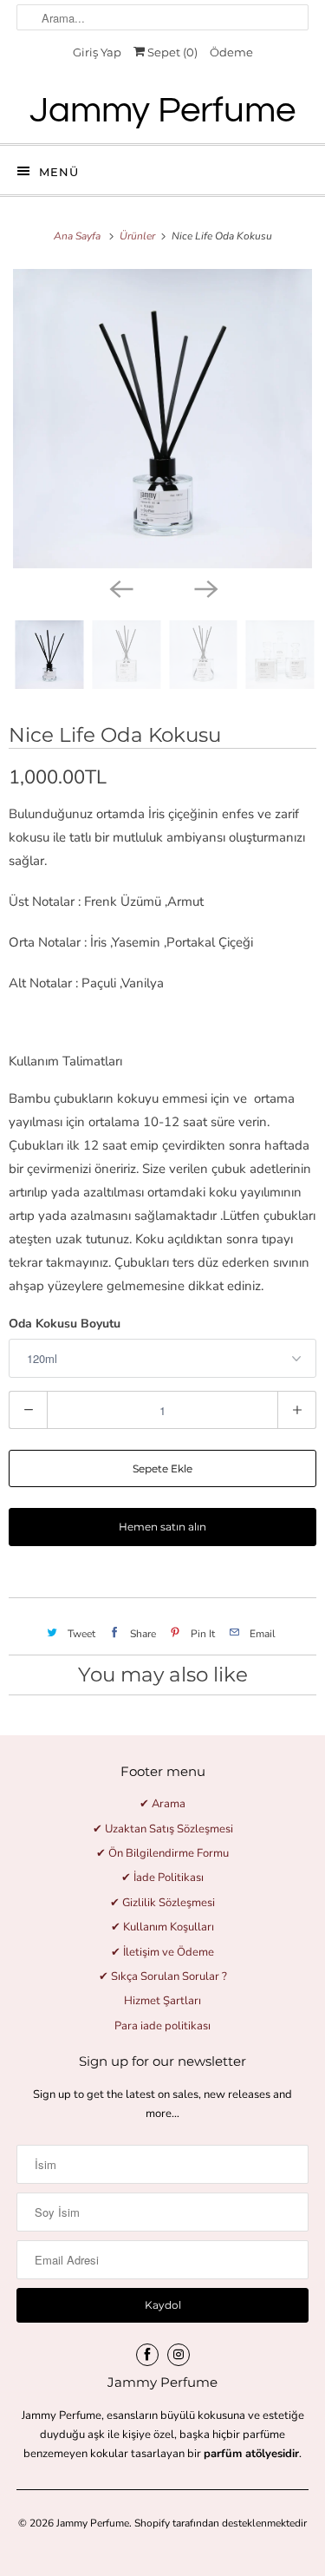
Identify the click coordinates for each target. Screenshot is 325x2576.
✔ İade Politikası (162, 1878)
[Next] (205, 587)
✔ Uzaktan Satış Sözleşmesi (163, 1829)
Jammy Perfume (93, 2523)
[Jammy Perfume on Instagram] (179, 2355)
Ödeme (231, 52)
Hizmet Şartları (162, 2001)
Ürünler (139, 236)
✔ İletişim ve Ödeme (162, 1952)
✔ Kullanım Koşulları (162, 1927)
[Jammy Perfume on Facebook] (147, 2355)
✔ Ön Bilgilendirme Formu (162, 1853)
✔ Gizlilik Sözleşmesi (162, 1903)
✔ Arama (162, 1804)
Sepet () (171, 52)
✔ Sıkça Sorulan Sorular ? (163, 1976)
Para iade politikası (162, 2026)
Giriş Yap (97, 52)
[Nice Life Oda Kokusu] (162, 419)
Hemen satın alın (162, 1527)
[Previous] (120, 587)
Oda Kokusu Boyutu (65, 1324)
